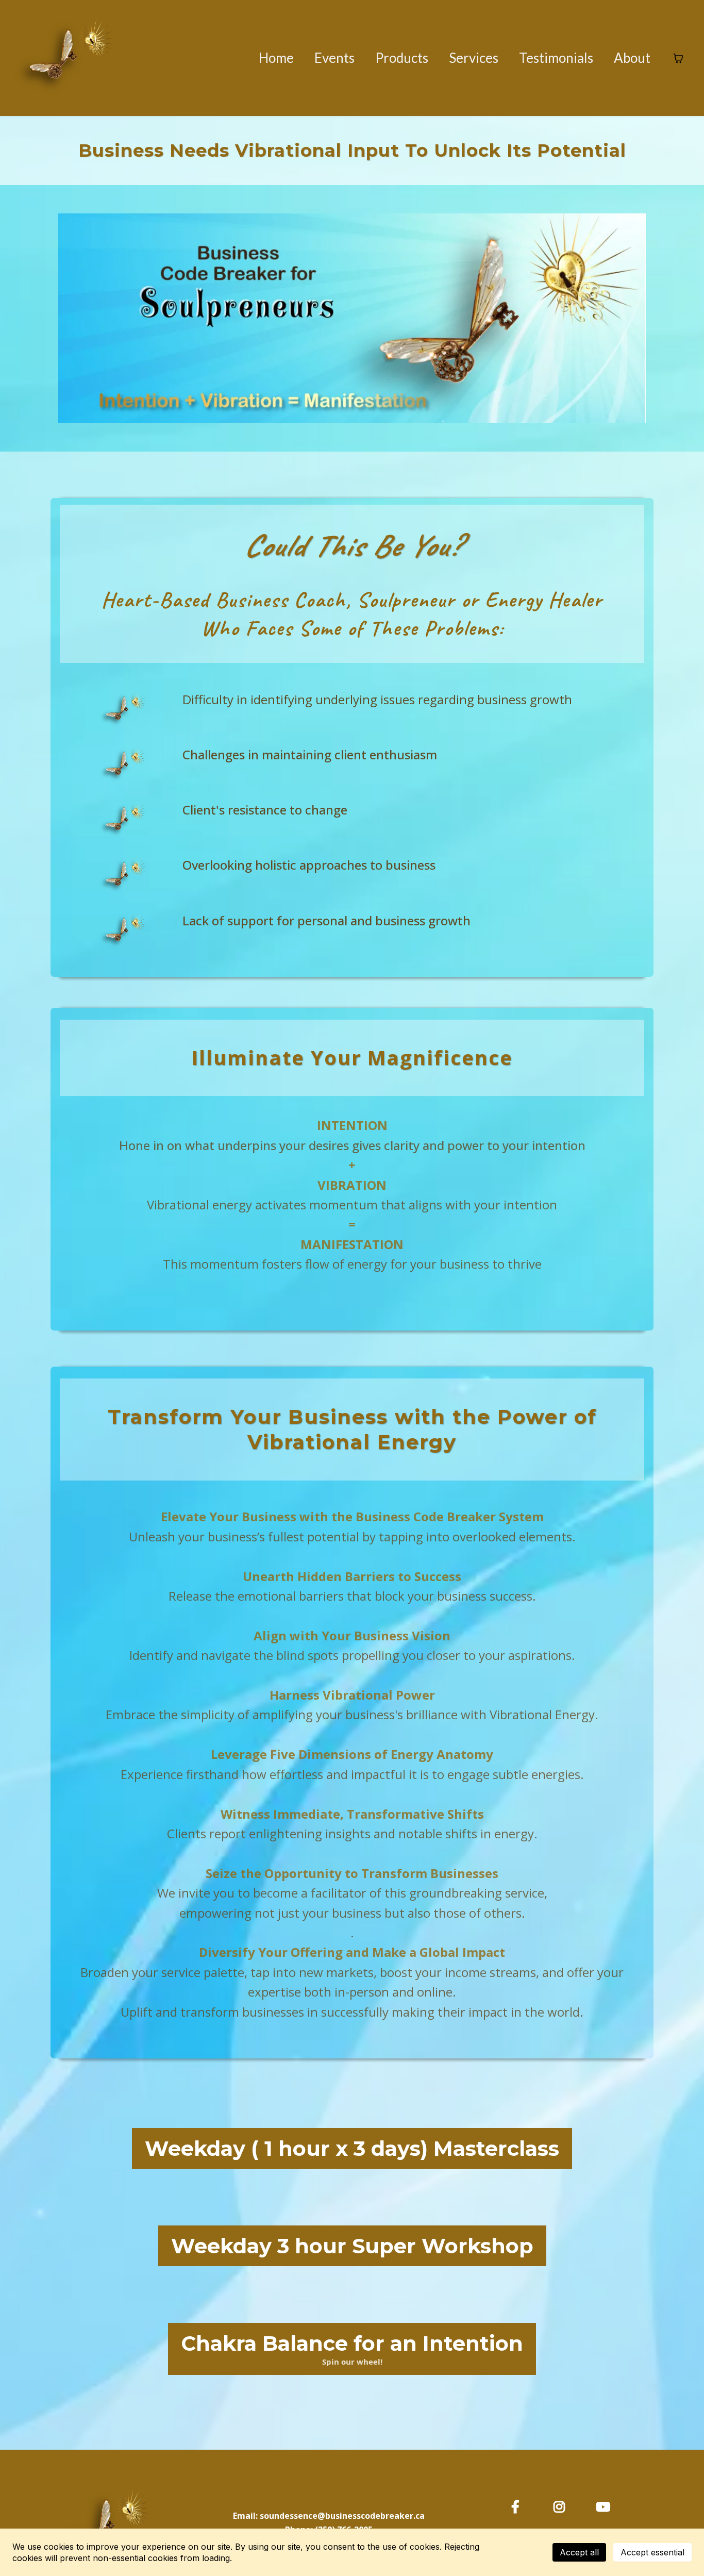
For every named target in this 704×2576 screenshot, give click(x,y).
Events (334, 58)
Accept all (579, 2552)
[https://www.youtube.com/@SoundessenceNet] (606, 2505)
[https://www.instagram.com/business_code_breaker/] (562, 2505)
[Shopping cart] (678, 58)
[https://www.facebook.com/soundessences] (518, 2505)
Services (474, 58)
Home (276, 58)
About (632, 58)
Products (402, 58)
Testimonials (556, 58)
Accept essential (652, 2552)
